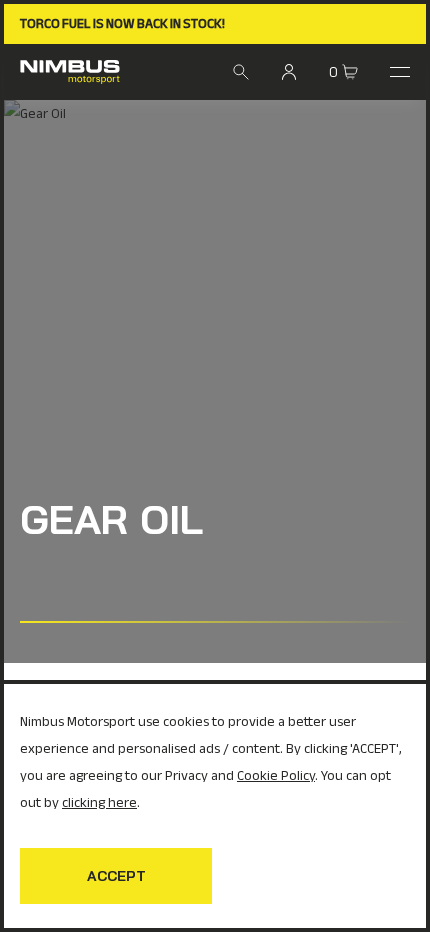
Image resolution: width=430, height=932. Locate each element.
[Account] (289, 72)
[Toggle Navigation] (400, 72)
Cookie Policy (276, 775)
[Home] (70, 72)
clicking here (99, 802)
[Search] (241, 72)
